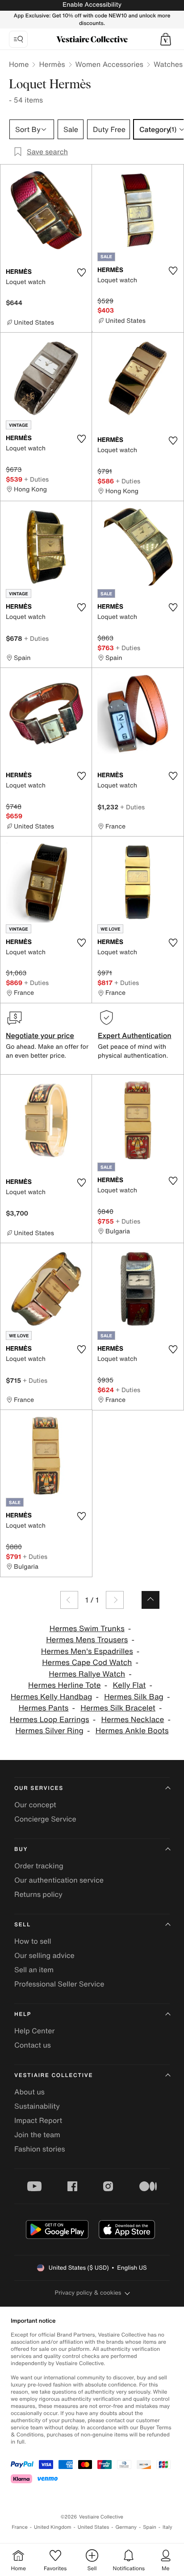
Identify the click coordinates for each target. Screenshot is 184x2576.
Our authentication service (59, 1880)
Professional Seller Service (59, 1984)
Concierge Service (45, 1819)
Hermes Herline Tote (65, 1685)
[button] (166, 39)
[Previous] (69, 1600)
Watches (168, 64)
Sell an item (34, 1970)
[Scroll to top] (151, 1600)
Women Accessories (109, 64)
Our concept (35, 1805)
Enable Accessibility (92, 5)
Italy (167, 2527)
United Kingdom (53, 2527)
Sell (23, 1925)
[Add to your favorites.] (81, 272)
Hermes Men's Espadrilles (87, 1651)
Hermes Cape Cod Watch (87, 1663)
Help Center (34, 2031)
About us (29, 2092)
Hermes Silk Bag (134, 1697)
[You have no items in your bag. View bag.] (166, 39)
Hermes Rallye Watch (87, 1674)
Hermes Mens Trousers (87, 1640)
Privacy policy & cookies (88, 2293)
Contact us (33, 2045)
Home (19, 64)
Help (23, 2014)
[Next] (115, 1600)
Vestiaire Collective (54, 2075)
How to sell (33, 1941)
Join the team (37, 2135)
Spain (150, 2527)
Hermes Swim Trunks (87, 1629)
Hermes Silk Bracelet (118, 1708)
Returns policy (38, 1894)
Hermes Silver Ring (50, 1731)
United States (94, 2527)
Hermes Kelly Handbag (52, 1697)
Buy (21, 1849)
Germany (126, 2527)
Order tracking (39, 1866)
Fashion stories (40, 2149)
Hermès (52, 64)
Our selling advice (44, 1955)
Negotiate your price (40, 1035)
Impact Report (38, 2120)
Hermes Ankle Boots (132, 1731)
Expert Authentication (135, 1035)
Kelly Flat (129, 1685)
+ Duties (36, 479)
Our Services (39, 1788)
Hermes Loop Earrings (50, 1720)
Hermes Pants (44, 1708)
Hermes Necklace (132, 1720)
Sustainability (37, 2106)
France (20, 2527)
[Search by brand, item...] (18, 39)
